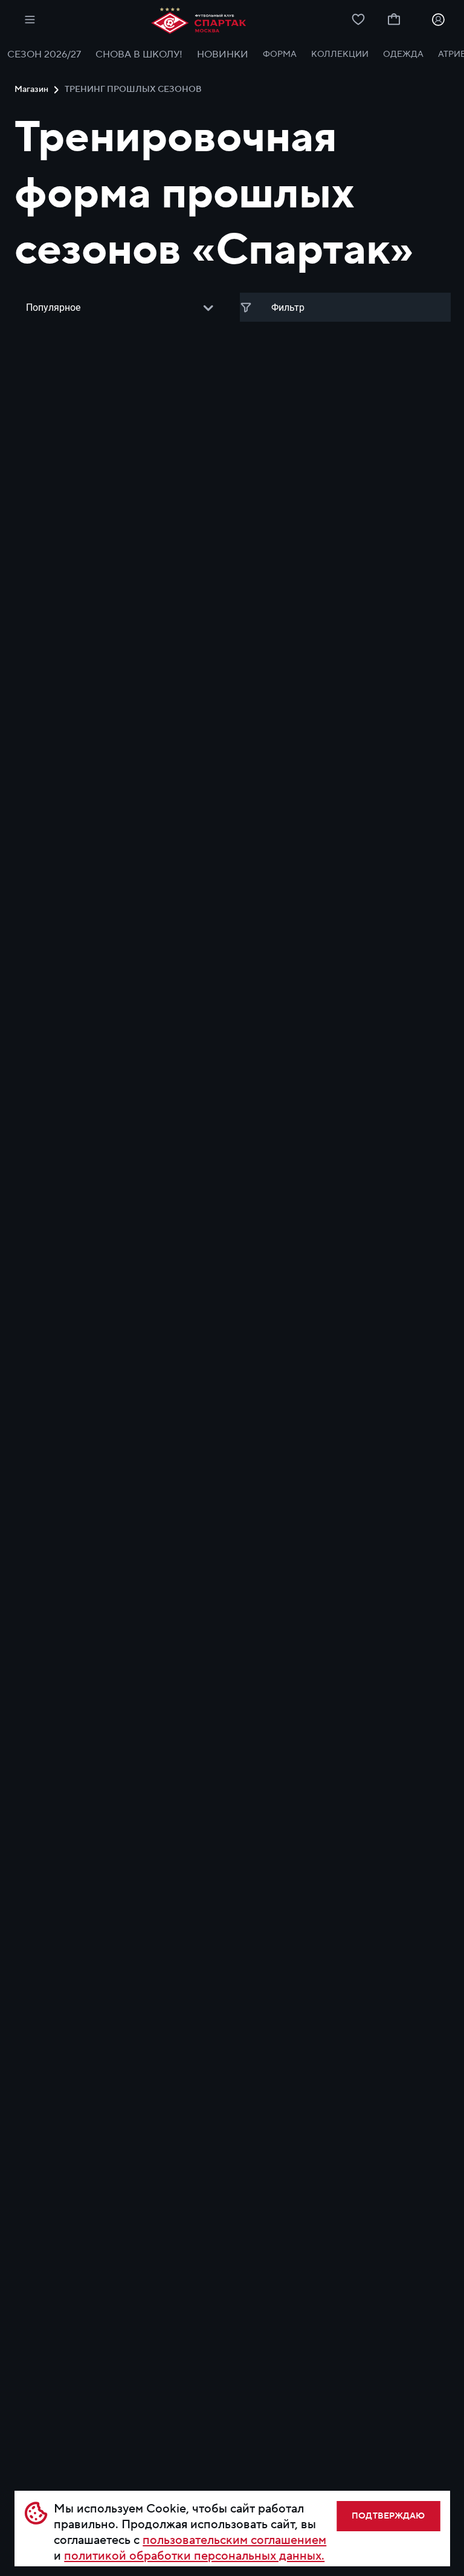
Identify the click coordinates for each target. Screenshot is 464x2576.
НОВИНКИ (223, 54)
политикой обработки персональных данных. (194, 2556)
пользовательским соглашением (234, 2540)
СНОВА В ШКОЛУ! (139, 54)
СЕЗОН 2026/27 (44, 54)
